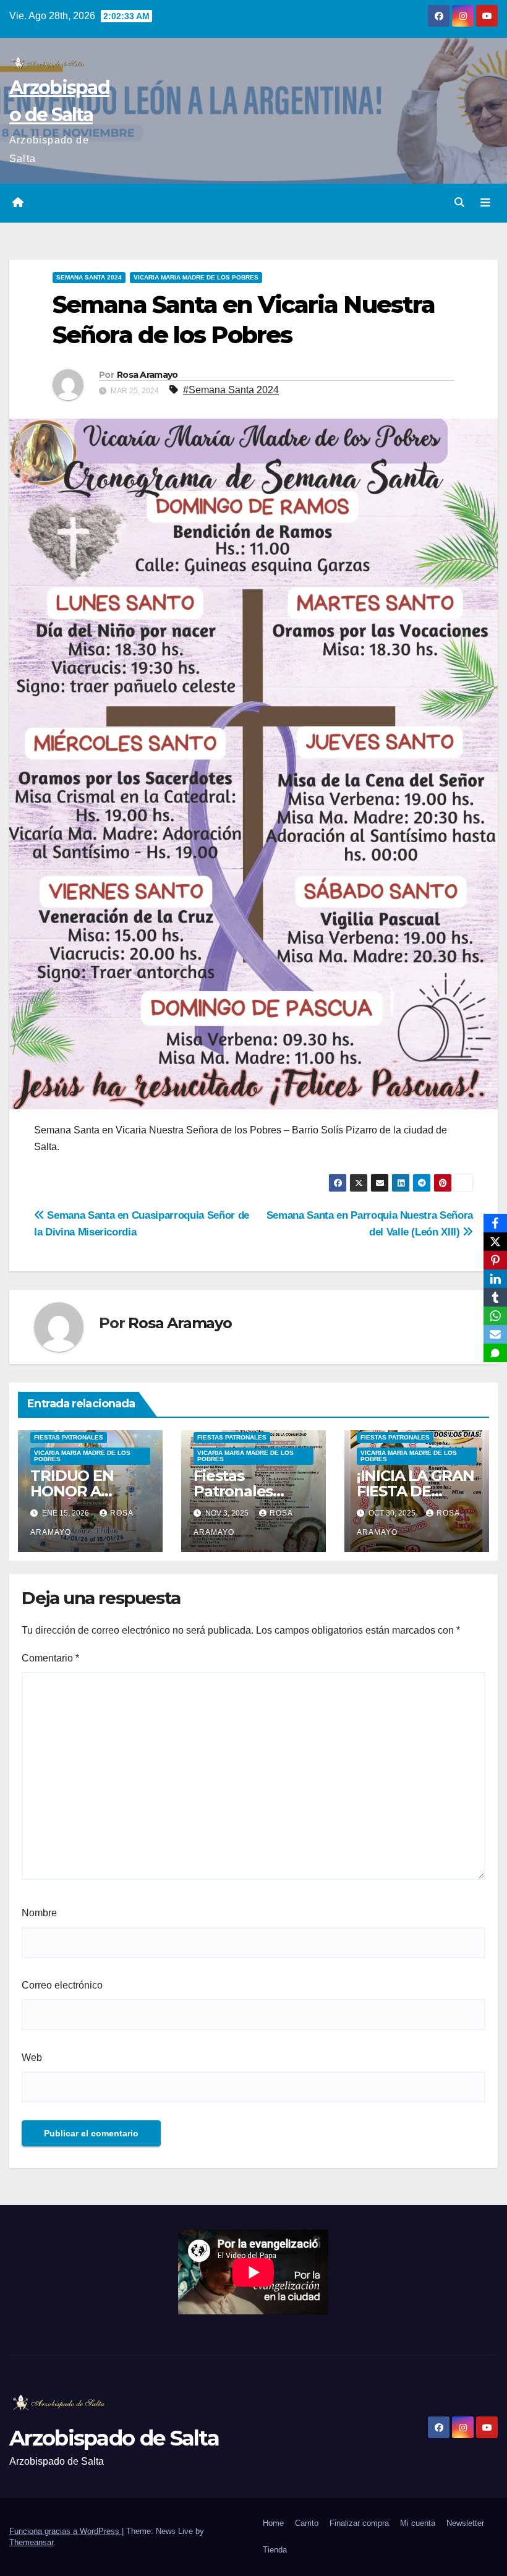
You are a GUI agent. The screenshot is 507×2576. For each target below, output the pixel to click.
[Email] (495, 1334)
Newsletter (465, 2523)
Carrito (307, 2523)
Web (32, 2058)
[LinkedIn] (495, 1279)
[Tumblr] (495, 1297)
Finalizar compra (359, 2523)
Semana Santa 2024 (89, 277)
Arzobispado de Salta (114, 2438)
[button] (459, 203)
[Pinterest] (495, 1260)
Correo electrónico (62, 1985)
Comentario (50, 1658)
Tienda (275, 2550)
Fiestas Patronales (69, 1437)
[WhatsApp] (495, 1316)
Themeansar (31, 2542)
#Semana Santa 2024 (231, 390)
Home (273, 2523)
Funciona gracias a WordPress (66, 2531)
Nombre (39, 1913)
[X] (495, 1242)
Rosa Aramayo (147, 375)
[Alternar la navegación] (485, 203)
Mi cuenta (418, 2523)
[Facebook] (495, 1223)
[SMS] (495, 1353)
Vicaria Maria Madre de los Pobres (196, 277)
